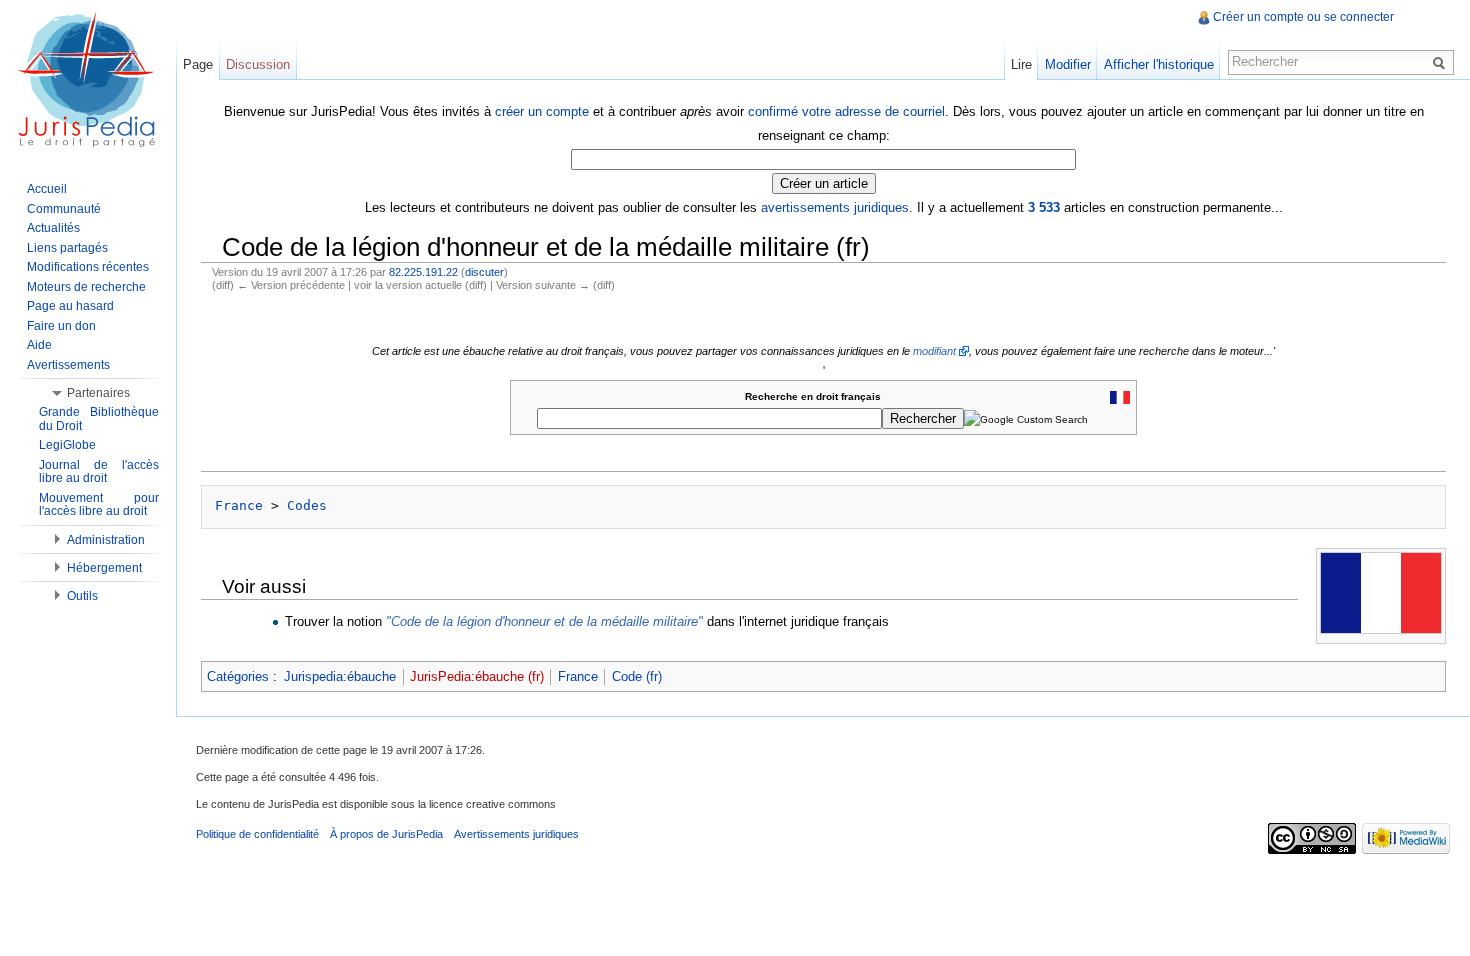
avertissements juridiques (835, 207)
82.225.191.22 (423, 272)
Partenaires (98, 393)
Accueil (47, 189)
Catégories (238, 676)
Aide (39, 345)
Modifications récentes (88, 267)
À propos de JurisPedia (386, 834)
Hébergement (104, 568)
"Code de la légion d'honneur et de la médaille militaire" (544, 621)
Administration (106, 540)
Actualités (53, 228)
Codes (307, 505)
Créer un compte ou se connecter (1303, 17)
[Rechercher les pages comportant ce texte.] (1442, 62)
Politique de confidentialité (257, 834)
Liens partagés (67, 248)
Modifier (1068, 64)
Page (198, 64)
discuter (484, 272)
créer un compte (542, 111)
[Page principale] (88, 80)
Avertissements (68, 365)
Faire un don (61, 326)
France (239, 505)
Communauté (64, 209)
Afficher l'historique (1159, 64)
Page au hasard (70, 306)
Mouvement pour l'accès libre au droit (99, 505)
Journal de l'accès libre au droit (99, 472)
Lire (1021, 64)
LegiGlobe (67, 445)
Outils (82, 596)
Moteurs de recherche (86, 287)
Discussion (258, 64)
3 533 (1044, 207)
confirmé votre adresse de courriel (846, 111)
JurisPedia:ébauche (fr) (477, 676)
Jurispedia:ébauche (340, 676)
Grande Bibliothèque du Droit (99, 419)
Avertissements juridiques (516, 834)
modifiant (934, 351)
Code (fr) (637, 676)
